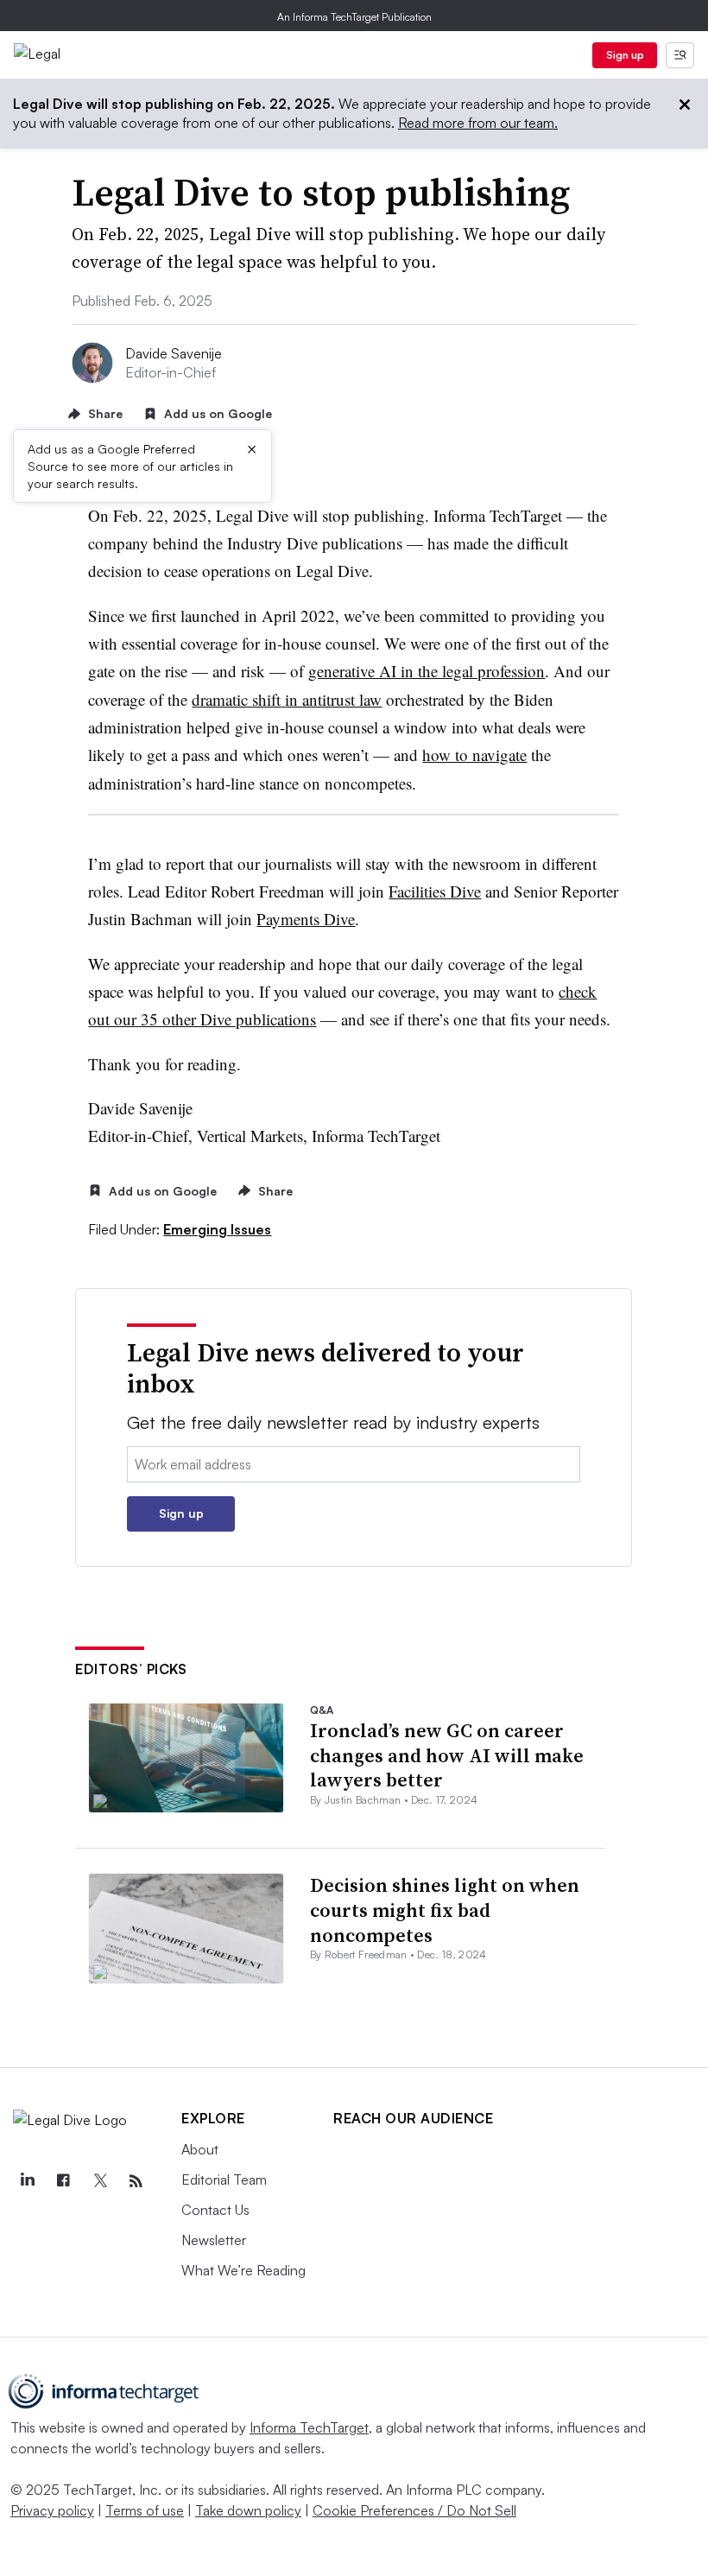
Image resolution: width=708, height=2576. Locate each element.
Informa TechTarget (309, 2427)
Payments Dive (306, 919)
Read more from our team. (478, 123)
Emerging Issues (217, 1229)
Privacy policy (52, 2510)
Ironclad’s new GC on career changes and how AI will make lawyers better (447, 1755)
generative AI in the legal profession (427, 671)
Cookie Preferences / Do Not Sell (414, 2510)
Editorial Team (224, 2179)
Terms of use (145, 2510)
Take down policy (248, 2510)
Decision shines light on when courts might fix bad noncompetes (445, 1910)
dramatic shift (236, 699)
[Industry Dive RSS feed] (136, 2181)
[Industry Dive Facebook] (63, 2181)
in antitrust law (333, 699)
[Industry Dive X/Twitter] (99, 2181)
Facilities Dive (435, 891)
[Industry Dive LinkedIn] (27, 2181)
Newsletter (214, 2240)
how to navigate (474, 755)
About (200, 2149)
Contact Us (215, 2210)
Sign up (625, 55)
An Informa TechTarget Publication (354, 17)
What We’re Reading (243, 2270)
